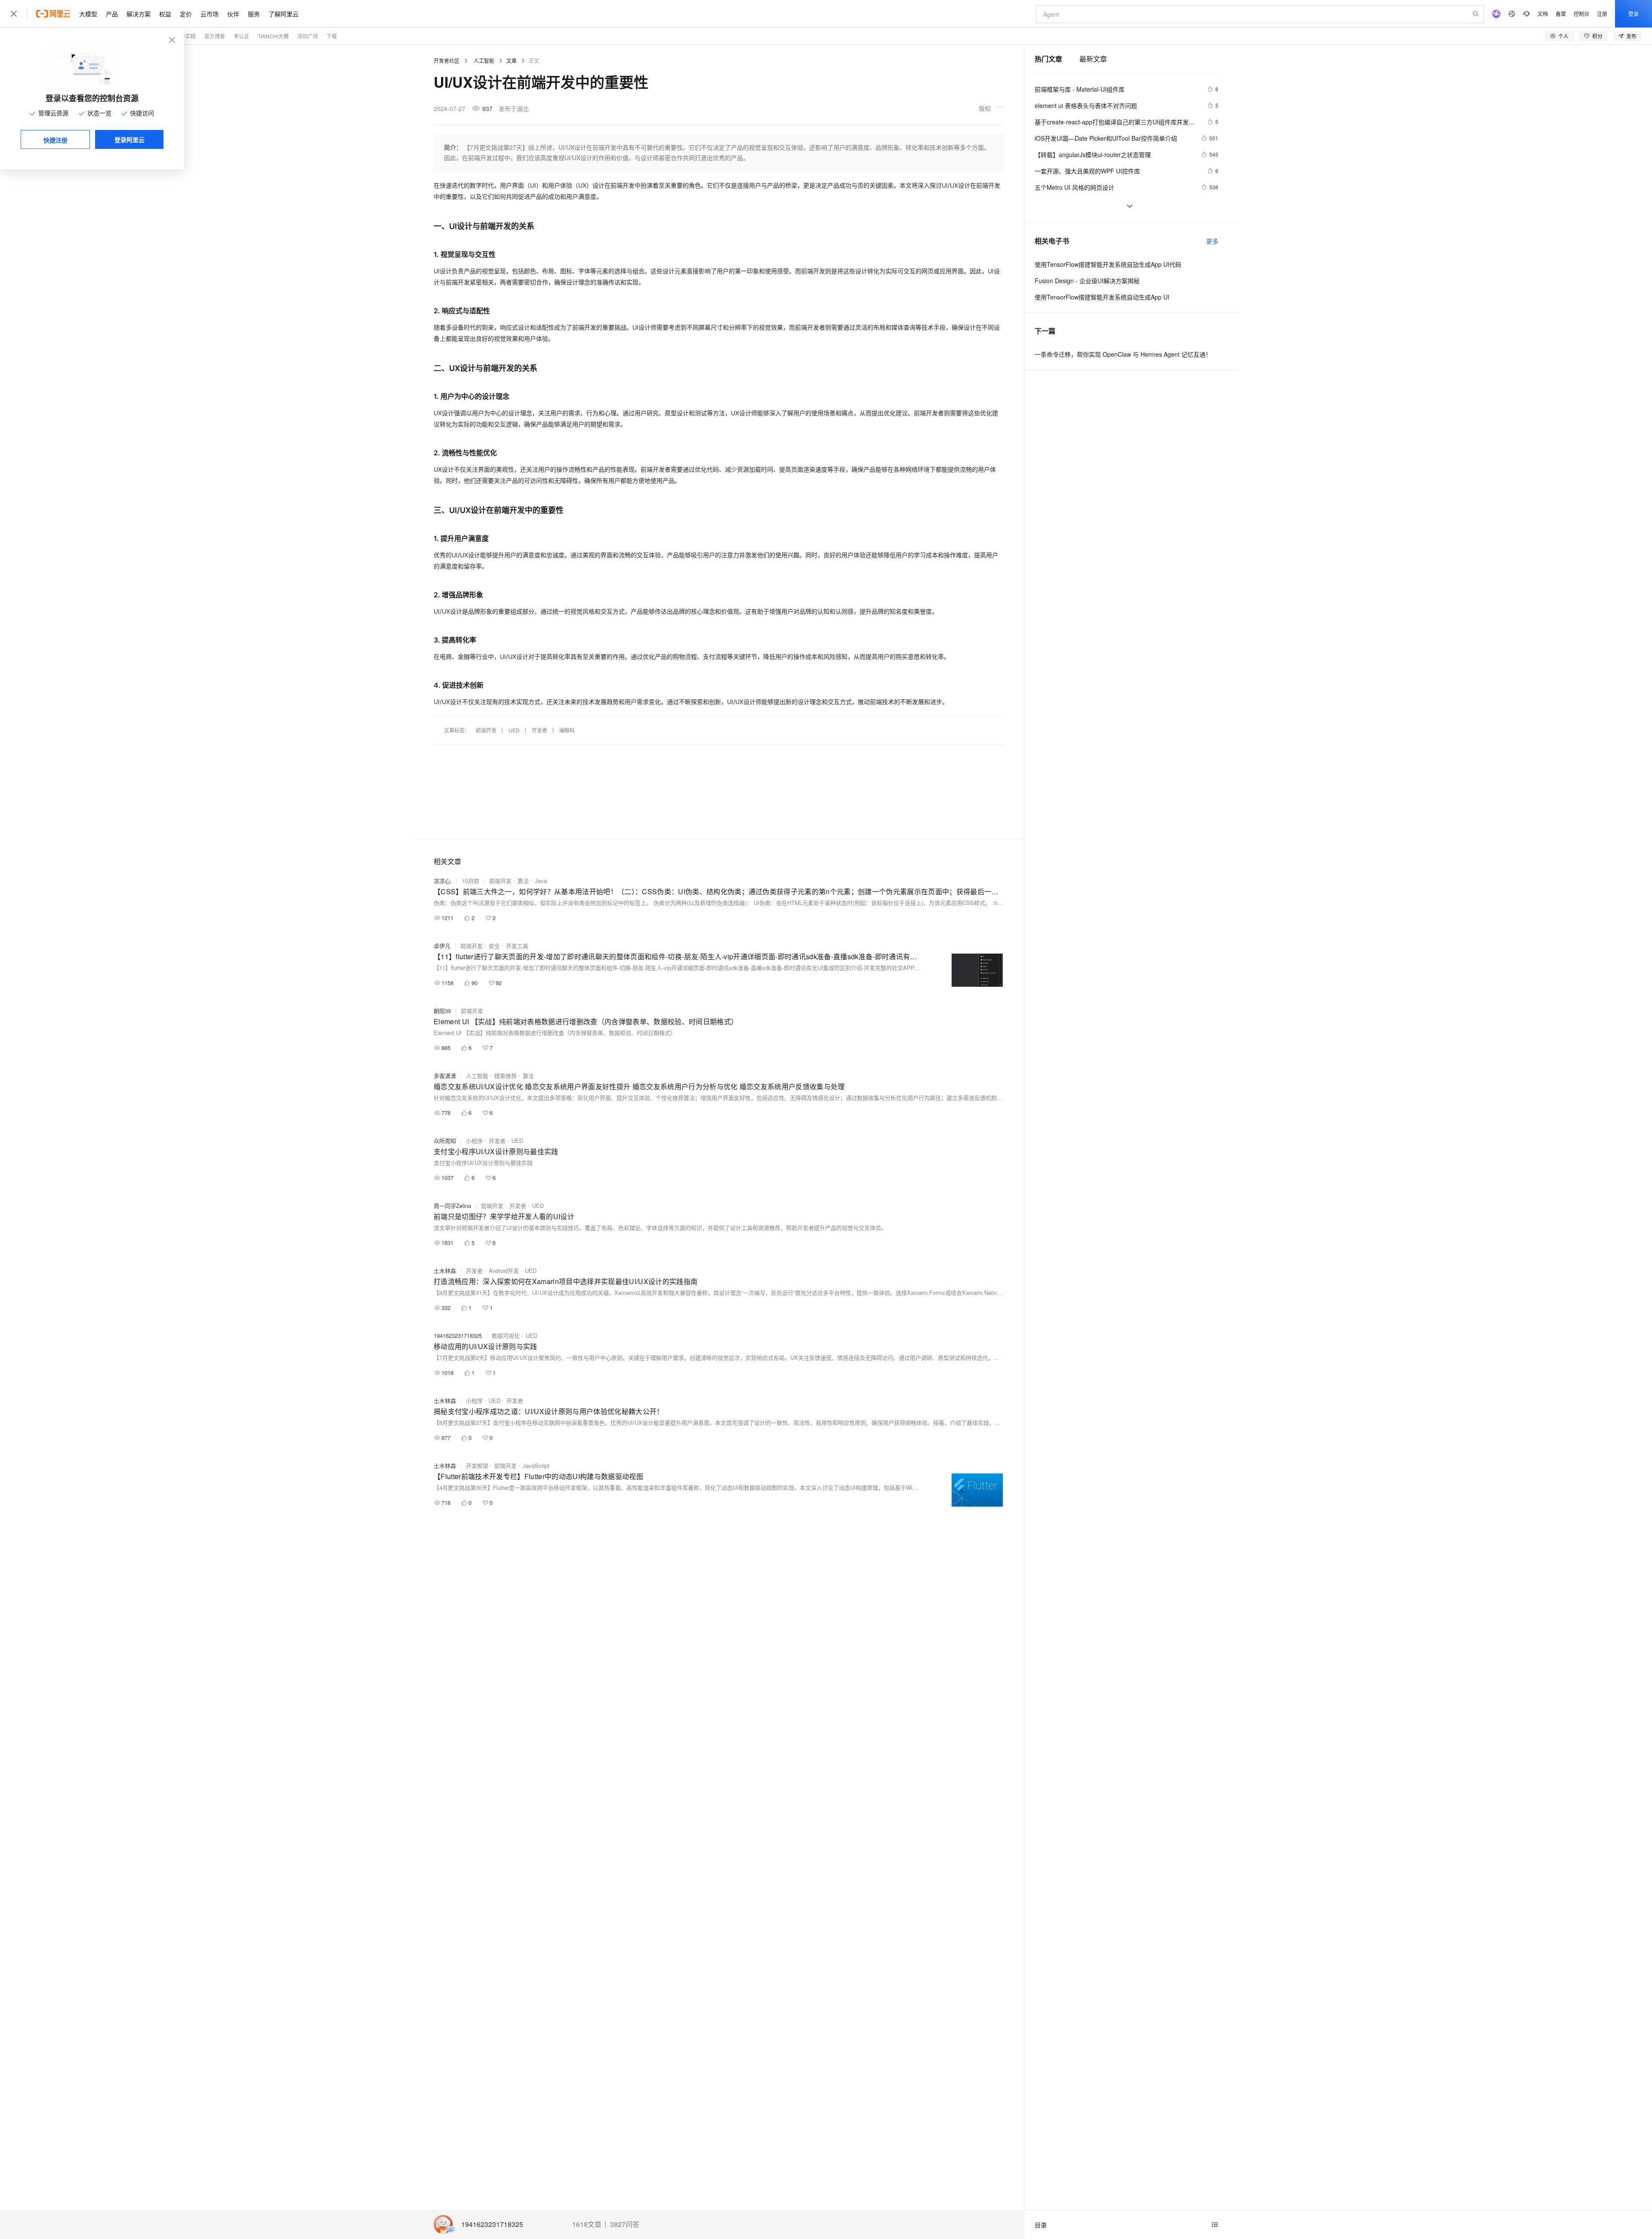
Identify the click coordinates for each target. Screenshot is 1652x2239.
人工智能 (484, 60)
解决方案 (139, 14)
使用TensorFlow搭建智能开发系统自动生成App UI (1102, 297)
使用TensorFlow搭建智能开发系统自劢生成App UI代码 (1108, 264)
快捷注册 (55, 140)
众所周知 (445, 1141)
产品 (112, 14)
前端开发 (486, 730)
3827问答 (625, 2224)
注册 (1602, 14)
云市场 (210, 14)
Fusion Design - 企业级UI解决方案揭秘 (1087, 281)
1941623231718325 (492, 2225)
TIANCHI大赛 (273, 36)
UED (514, 730)
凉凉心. (443, 881)
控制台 (1581, 14)
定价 (186, 14)
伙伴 (233, 14)
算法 (523, 881)
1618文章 (587, 2224)
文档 (1543, 14)
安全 (494, 946)
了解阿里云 (284, 14)
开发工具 (517, 946)
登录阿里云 (129, 139)
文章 (512, 60)
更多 (1212, 241)
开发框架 (477, 1465)
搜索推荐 (505, 1076)
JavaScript (536, 1465)
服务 (254, 14)
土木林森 (445, 1271)
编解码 (567, 730)
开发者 (539, 730)
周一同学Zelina (452, 1206)
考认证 (241, 36)
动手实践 (185, 36)
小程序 (474, 1141)
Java (541, 881)
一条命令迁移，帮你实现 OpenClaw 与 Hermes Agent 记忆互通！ (1123, 354)
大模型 (88, 14)
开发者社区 (447, 60)
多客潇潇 (445, 1076)
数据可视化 (506, 1336)
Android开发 (504, 1271)
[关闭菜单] (14, 14)
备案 (1561, 14)
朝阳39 (442, 1011)
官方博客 (215, 36)
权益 (165, 14)
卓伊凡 (442, 946)
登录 (1634, 14)
